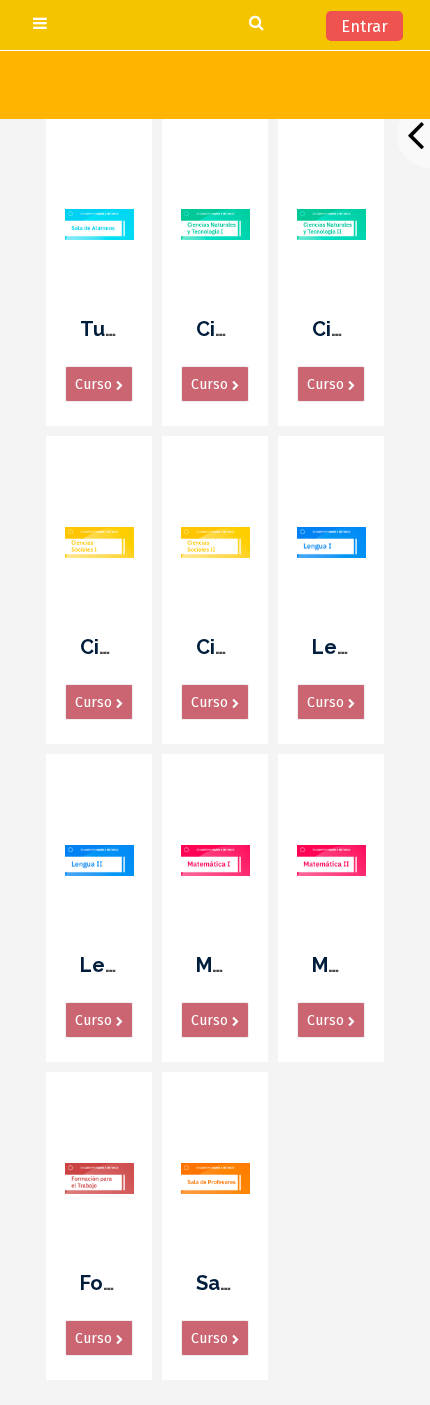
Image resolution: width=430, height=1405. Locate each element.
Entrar (364, 26)
